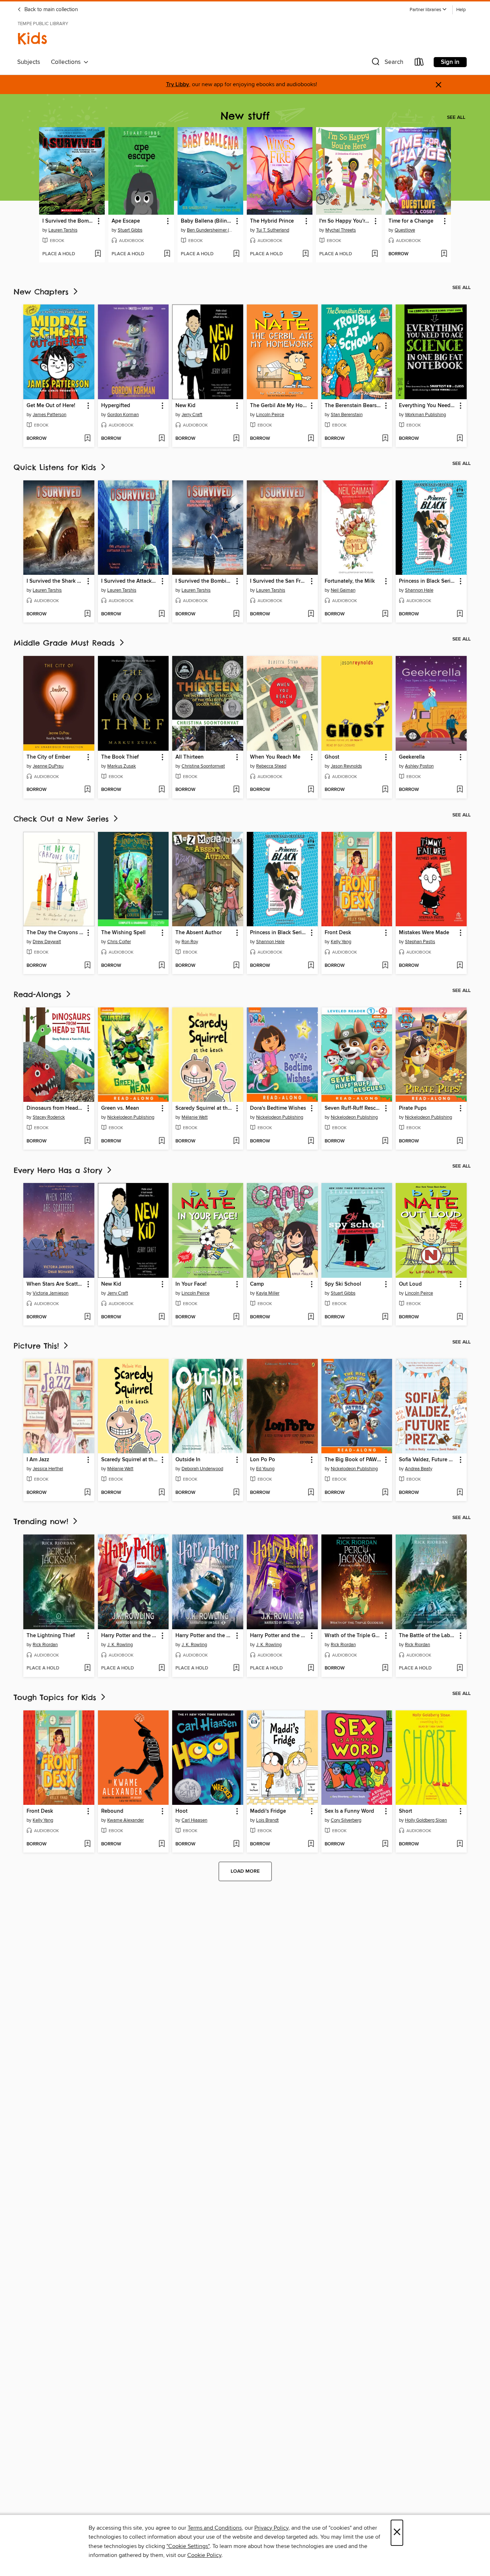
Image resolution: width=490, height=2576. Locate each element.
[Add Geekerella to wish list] (460, 790)
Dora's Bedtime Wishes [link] (278, 1108)
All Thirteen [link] (190, 757)
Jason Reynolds (346, 766)
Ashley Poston (419, 766)
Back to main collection (50, 10)
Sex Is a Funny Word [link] (349, 1811)
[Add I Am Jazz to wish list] (87, 1493)
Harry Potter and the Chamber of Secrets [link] (204, 1636)
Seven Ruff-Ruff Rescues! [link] (354, 1108)
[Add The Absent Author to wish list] (236, 966)
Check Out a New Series (63, 819)
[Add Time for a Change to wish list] (444, 254)
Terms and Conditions (215, 2528)
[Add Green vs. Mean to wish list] (162, 1141)
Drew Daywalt (47, 942)
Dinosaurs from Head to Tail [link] (55, 1108)
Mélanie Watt (195, 1117)
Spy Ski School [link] (343, 1284)
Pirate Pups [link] (413, 1108)
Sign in (450, 62)
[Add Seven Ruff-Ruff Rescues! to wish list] (385, 1141)
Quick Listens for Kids (56, 467)
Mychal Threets (341, 230)
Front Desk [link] (338, 933)
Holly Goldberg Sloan (426, 1820)
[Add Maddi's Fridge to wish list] (311, 1844)
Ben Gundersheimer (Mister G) (211, 230)
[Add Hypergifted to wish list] (162, 439)
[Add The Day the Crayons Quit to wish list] (87, 966)
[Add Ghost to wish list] (385, 790)
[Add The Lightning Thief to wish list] (87, 1668)
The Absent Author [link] (199, 933)
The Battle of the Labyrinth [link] (428, 1636)
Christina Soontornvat (203, 766)
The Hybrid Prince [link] (272, 221)
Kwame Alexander (126, 1820)
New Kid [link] (185, 406)
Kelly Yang (341, 942)
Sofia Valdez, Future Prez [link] (428, 1460)
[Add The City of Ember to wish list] (87, 790)
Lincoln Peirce (270, 415)
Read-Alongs (39, 994)
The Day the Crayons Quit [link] (55, 933)
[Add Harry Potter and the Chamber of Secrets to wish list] (236, 1668)
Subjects (29, 62)
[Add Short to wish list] (460, 1844)
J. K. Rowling (120, 1645)
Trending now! (43, 1521)
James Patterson (50, 415)
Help (461, 10)
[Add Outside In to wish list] (236, 1493)
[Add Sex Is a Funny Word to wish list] (385, 1844)
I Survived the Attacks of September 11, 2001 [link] (130, 581)
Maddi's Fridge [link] (268, 1811)
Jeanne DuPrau (48, 766)
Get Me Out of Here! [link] (51, 406)
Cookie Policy (204, 2555)
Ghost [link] (332, 757)
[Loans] (419, 63)
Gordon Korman (123, 415)
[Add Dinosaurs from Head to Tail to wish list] (87, 1141)
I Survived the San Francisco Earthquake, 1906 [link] (279, 581)
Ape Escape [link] (126, 221)
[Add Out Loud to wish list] (460, 1317)
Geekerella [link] (412, 757)
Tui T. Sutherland (273, 230)
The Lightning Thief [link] (51, 1636)
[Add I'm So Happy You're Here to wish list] (375, 254)
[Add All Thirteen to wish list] (236, 790)
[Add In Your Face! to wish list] (236, 1317)
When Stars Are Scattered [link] (55, 1284)
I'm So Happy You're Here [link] (345, 221)
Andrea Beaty (419, 1469)
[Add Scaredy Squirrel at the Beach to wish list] (236, 1141)
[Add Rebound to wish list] (162, 1844)
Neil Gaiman (343, 590)
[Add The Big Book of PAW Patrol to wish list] (385, 1493)
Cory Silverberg (346, 1820)
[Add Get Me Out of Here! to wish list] (87, 439)
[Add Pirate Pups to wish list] (460, 1141)
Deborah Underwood (202, 1469)
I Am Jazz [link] (38, 1460)
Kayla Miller (268, 1293)
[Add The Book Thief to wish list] (162, 790)
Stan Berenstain (347, 415)
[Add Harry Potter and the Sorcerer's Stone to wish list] (162, 1668)
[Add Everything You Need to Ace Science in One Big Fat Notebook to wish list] (460, 439)
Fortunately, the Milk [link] (350, 581)
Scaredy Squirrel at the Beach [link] (204, 1108)
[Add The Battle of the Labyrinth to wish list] (460, 1668)
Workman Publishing (425, 415)
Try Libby (178, 85)
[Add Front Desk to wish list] (385, 966)
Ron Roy (190, 942)
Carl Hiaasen (194, 1820)
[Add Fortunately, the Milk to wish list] (385, 614)
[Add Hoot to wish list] (236, 1844)
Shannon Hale (419, 590)
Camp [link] (257, 1284)
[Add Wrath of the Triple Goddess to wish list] (385, 1668)
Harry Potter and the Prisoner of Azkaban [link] (279, 1636)
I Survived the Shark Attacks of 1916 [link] (55, 581)
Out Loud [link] (410, 1284)
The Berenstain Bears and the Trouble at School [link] (354, 406)
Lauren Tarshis (63, 230)
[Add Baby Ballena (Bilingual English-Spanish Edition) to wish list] (236, 254)
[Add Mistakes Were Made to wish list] (460, 966)
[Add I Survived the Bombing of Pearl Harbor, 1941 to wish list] (98, 254)
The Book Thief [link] (120, 757)
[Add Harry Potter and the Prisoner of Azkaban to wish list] (311, 1668)
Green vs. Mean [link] (120, 1108)
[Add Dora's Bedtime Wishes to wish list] (311, 1141)
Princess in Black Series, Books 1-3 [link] (428, 581)
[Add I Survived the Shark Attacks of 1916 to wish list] (87, 614)
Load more (245, 1871)
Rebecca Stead (271, 766)
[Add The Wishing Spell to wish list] (162, 966)
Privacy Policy (271, 2528)
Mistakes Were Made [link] (424, 933)
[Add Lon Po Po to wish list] (311, 1493)
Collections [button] (67, 62)
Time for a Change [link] (411, 221)
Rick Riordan (45, 1645)
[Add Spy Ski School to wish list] (385, 1317)
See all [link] (456, 117)
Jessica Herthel (48, 1469)
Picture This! (38, 1346)
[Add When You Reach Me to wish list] (311, 790)
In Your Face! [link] (191, 1284)
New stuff (245, 116)
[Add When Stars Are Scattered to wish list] (87, 1317)
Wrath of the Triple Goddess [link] (354, 1636)
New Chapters (43, 292)
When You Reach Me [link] (275, 757)
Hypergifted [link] (116, 406)
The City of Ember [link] (48, 757)
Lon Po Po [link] (263, 1460)
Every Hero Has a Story (60, 1170)
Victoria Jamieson (51, 1293)
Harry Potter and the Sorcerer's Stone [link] (130, 1636)
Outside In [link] (188, 1460)
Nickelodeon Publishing (131, 1117)
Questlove (405, 230)
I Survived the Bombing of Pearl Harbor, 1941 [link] (69, 221)
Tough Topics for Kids (56, 1697)
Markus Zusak (122, 766)
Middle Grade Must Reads (66, 643)
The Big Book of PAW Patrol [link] (354, 1460)
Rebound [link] (112, 1811)
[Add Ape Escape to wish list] (167, 254)
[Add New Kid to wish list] (236, 439)
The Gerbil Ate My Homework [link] (279, 406)
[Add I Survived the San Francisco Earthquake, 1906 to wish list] (311, 614)
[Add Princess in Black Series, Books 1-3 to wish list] (460, 614)
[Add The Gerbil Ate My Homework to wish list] (311, 439)
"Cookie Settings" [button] (188, 2546)
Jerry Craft (192, 415)
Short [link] (406, 1811)
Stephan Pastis (420, 942)
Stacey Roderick (49, 1117)
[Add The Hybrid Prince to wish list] (305, 254)
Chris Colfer (119, 942)
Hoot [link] (182, 1811)
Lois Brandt (267, 1820)
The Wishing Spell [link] (123, 933)
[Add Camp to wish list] (311, 1317)
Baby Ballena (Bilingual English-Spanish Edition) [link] (207, 221)
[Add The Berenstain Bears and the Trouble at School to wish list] (385, 439)
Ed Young (265, 1469)
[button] (428, 10)
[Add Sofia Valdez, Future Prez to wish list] (460, 1493)
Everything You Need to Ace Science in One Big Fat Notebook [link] (428, 406)
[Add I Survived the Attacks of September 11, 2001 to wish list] (162, 614)
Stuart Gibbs (130, 230)
